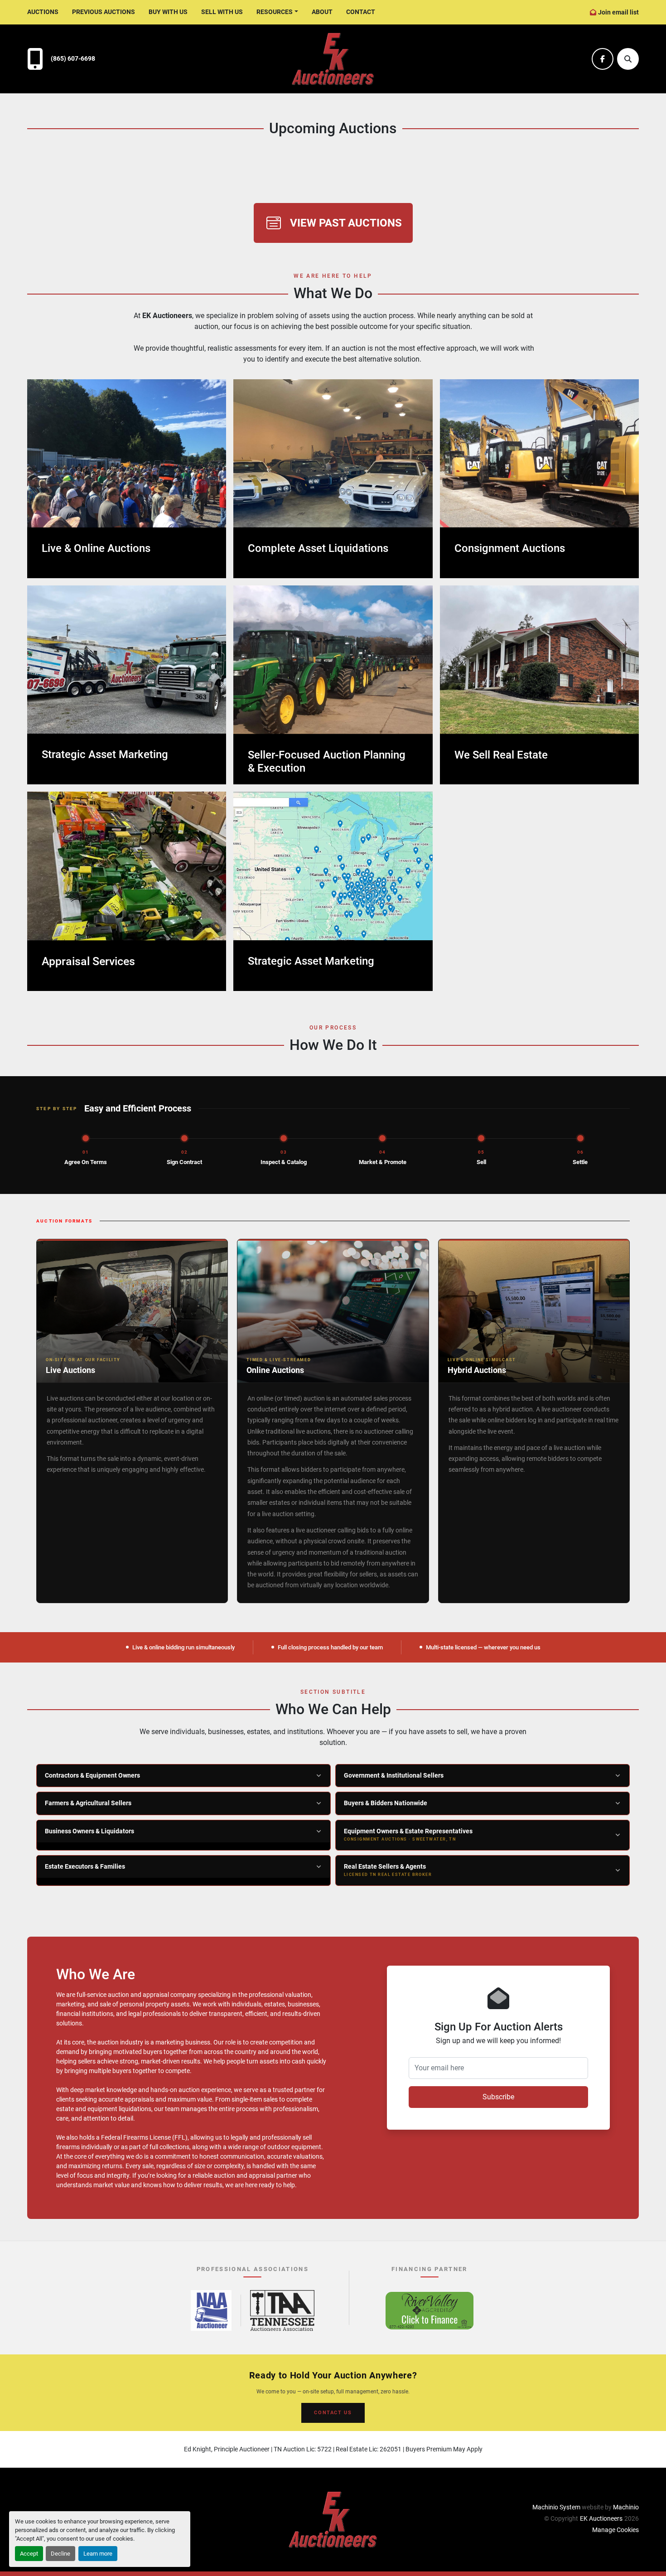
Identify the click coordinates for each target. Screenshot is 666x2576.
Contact (361, 12)
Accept (29, 2554)
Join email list (618, 12)
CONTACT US (333, 2413)
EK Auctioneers (601, 2518)
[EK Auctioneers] (333, 2519)
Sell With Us (222, 12)
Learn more (98, 2554)
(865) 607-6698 (73, 59)
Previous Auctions (104, 12)
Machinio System (556, 2507)
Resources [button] (275, 12)
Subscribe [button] (498, 2097)
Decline (60, 2554)
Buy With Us (168, 12)
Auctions (43, 12)
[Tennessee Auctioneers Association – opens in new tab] (282, 2310)
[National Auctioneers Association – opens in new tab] (211, 2310)
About (322, 12)
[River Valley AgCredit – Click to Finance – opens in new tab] (430, 2310)
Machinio (626, 2507)
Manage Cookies (615, 2530)
